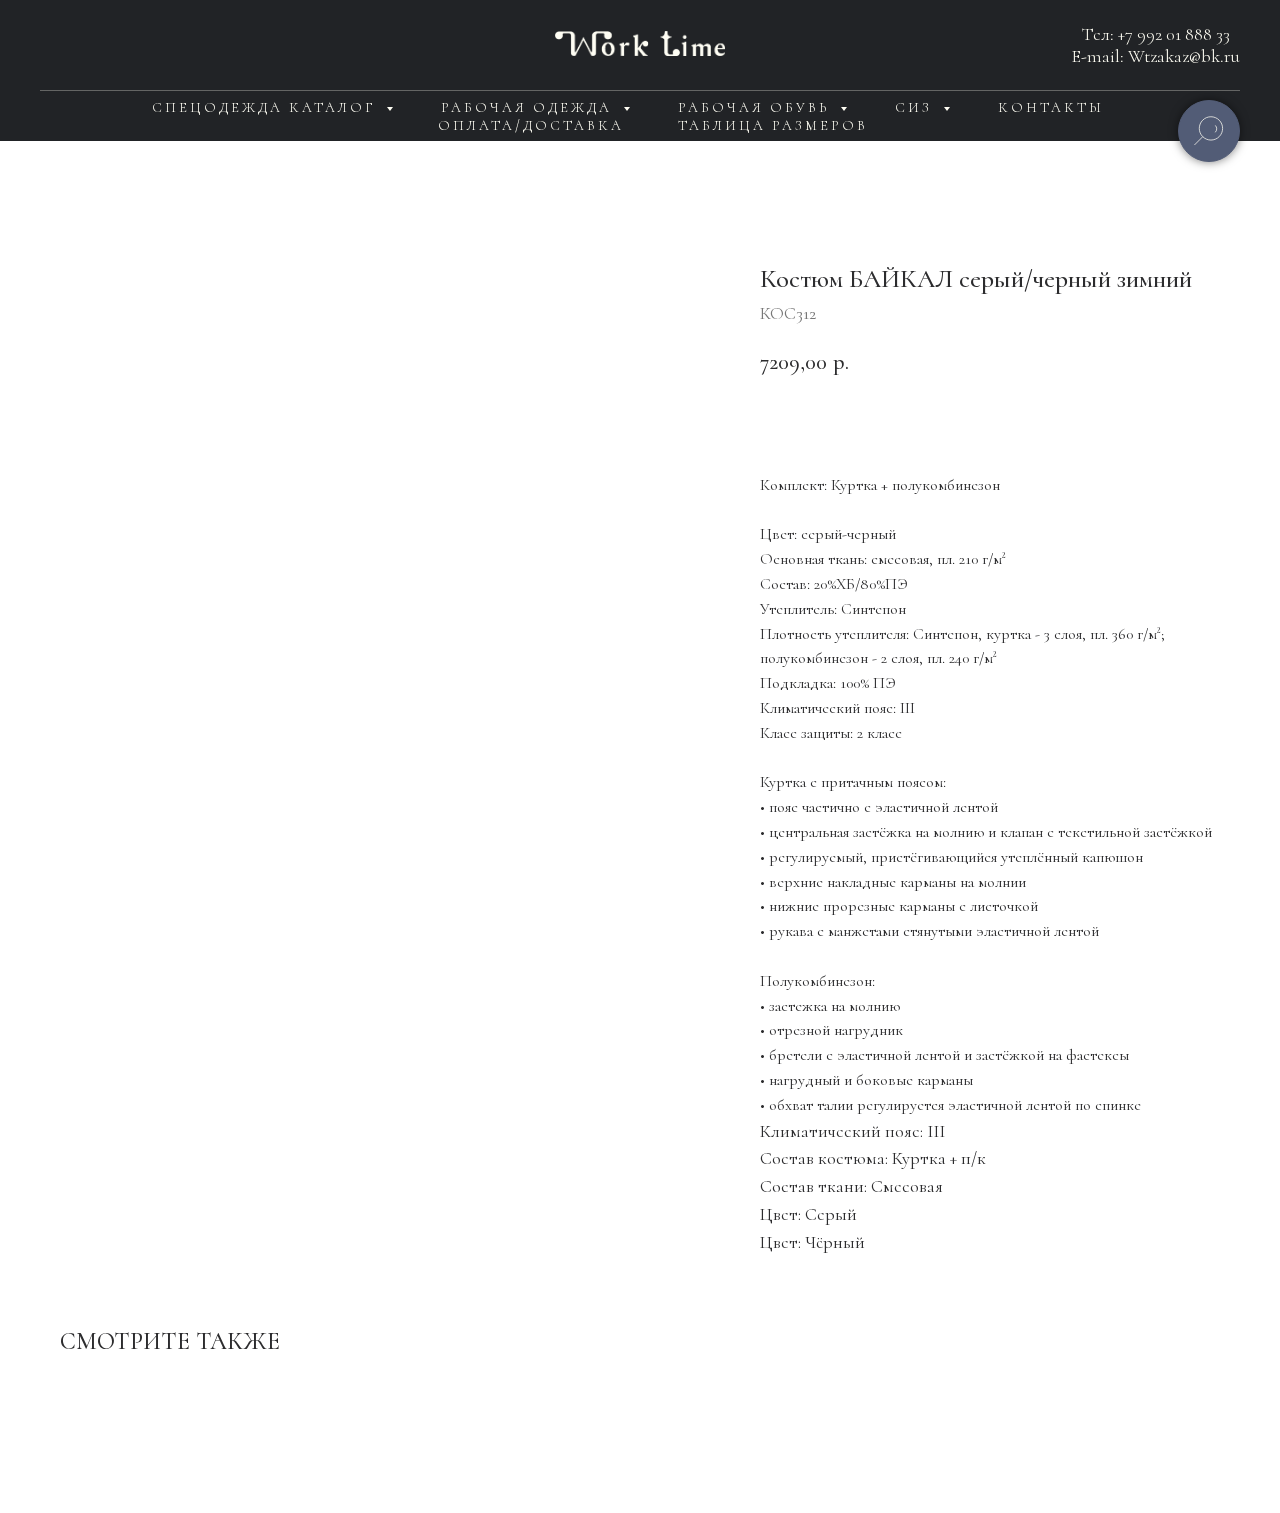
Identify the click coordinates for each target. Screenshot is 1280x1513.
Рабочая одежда (529, 107)
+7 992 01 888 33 (1174, 34)
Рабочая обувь (756, 107)
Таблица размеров (773, 125)
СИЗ (916, 107)
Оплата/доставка (531, 125)
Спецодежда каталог (266, 107)
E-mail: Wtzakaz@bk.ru (1156, 56)
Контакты (1051, 107)
